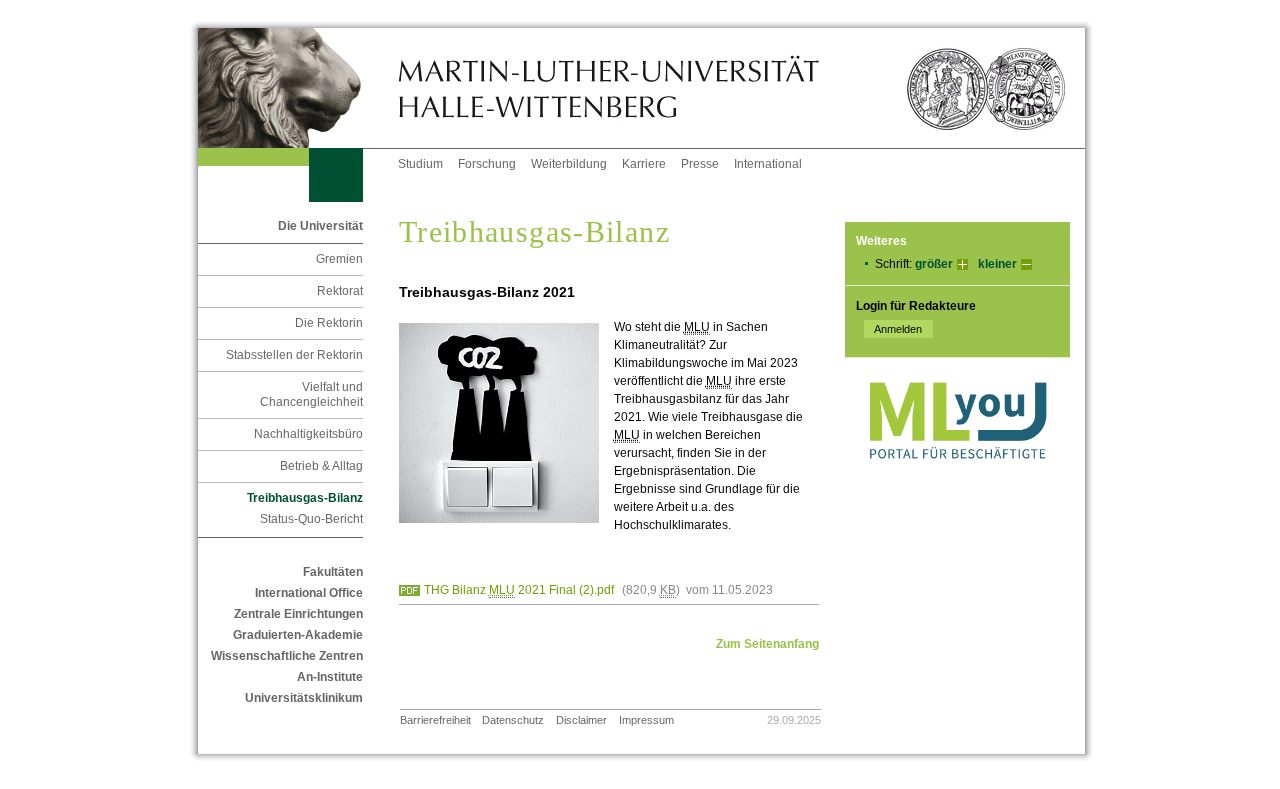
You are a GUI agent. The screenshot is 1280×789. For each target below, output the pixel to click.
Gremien (339, 259)
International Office (309, 593)
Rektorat (340, 291)
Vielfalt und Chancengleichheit (311, 394)
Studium (420, 164)
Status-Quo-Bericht (311, 519)
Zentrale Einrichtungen (298, 614)
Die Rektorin (329, 323)
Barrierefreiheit (435, 720)
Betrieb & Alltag (321, 466)
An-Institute (330, 677)
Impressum (646, 720)
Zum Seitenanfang (767, 644)
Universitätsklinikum (304, 698)
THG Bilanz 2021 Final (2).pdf (519, 590)
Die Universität (320, 226)
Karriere (644, 164)
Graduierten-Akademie (298, 635)
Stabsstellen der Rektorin (294, 355)
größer (934, 264)
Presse (700, 164)
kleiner (997, 264)
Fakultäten (333, 572)
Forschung (487, 164)
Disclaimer (581, 720)
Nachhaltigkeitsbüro (308, 434)
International (768, 164)
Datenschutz (513, 720)
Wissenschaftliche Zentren (287, 656)
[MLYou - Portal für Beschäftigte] (957, 479)
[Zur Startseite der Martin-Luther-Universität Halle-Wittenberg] (298, 88)
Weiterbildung (569, 164)
